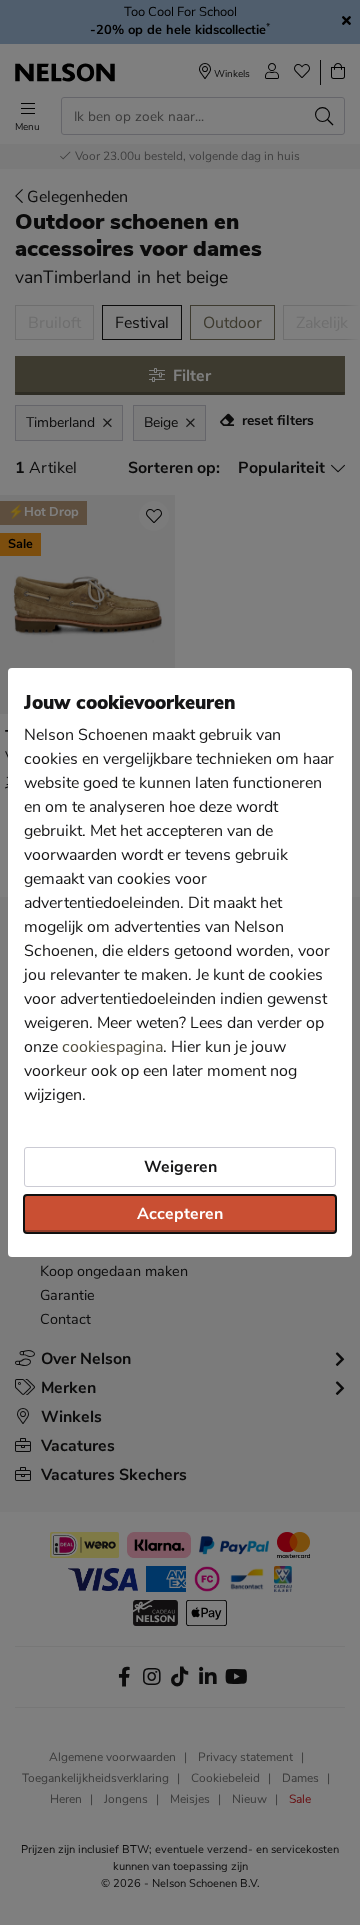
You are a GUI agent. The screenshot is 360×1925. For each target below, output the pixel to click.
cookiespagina (112, 1047)
